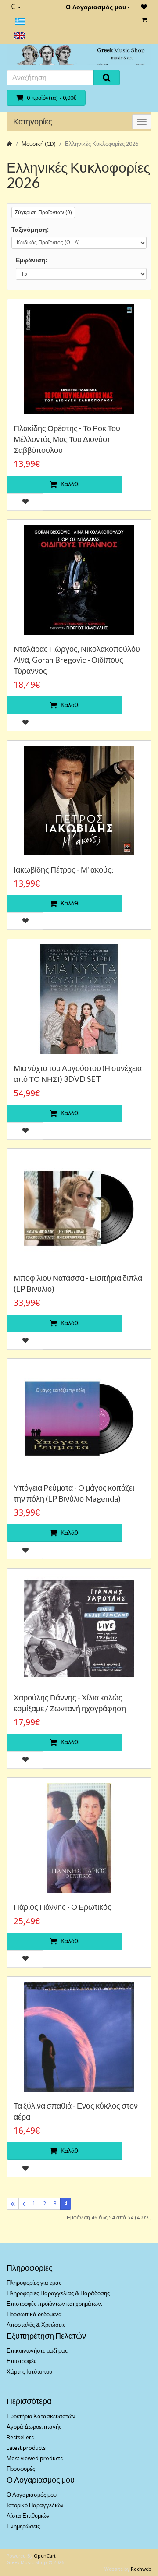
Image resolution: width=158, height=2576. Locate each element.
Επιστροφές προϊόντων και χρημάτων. (54, 2304)
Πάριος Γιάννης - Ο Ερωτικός (63, 1907)
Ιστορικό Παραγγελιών (35, 2505)
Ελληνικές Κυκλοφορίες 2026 (102, 144)
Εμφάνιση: (32, 260)
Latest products (26, 2448)
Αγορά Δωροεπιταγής (34, 2427)
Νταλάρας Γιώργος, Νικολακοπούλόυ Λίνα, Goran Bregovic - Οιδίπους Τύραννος (77, 660)
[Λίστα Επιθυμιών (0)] (144, 7)
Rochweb (141, 2569)
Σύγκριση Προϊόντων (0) (43, 212)
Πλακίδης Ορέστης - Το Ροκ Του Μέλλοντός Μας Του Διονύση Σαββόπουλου (67, 439)
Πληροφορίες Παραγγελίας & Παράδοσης (58, 2293)
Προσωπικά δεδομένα (34, 2314)
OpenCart (45, 2556)
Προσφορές (21, 2469)
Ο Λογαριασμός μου (96, 7)
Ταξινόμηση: (30, 230)
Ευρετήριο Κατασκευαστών (41, 2416)
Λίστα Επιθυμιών (28, 2516)
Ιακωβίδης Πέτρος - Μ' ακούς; (64, 869)
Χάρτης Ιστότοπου (29, 2372)
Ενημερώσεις (23, 2526)
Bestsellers (20, 2437)
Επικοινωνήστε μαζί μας (37, 2351)
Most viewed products (35, 2458)
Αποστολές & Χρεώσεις (36, 2325)
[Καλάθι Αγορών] (144, 20)
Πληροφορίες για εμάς (34, 2283)
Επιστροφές (22, 2361)
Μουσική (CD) (39, 144)
